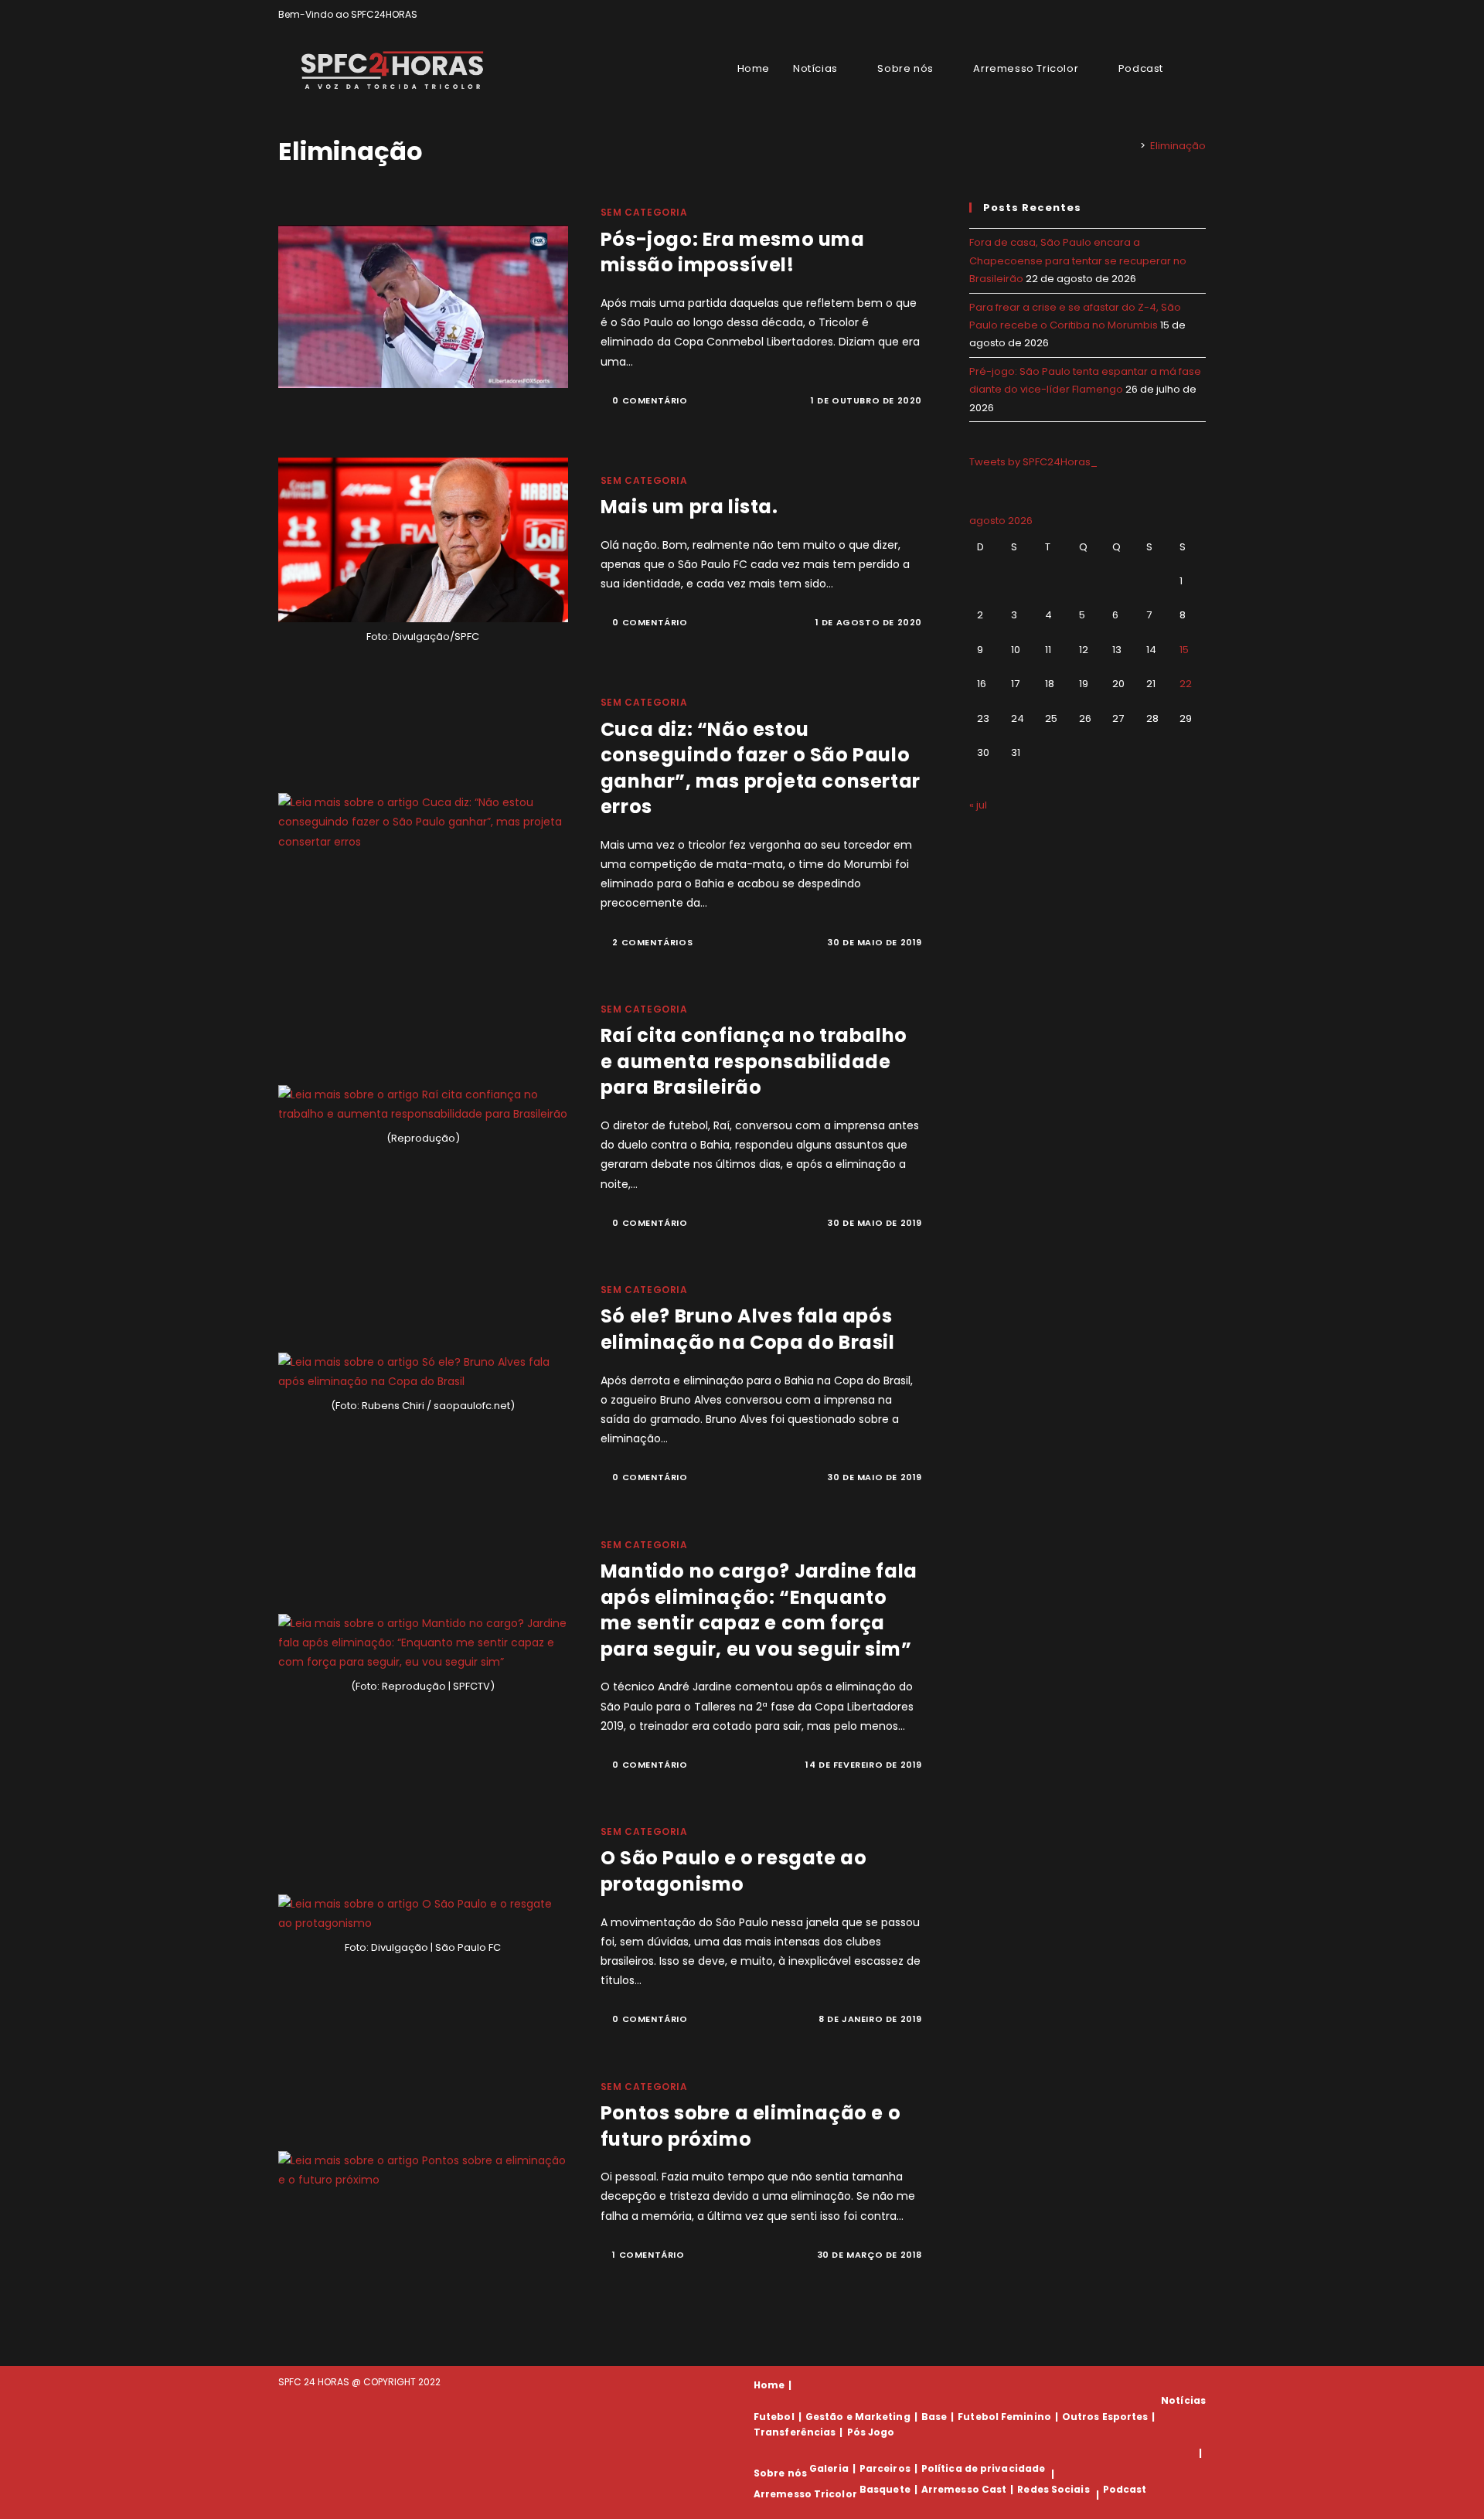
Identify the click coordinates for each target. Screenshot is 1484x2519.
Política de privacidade (983, 2468)
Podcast (1125, 2489)
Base (934, 2417)
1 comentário (648, 2255)
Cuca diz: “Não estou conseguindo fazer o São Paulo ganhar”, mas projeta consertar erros (761, 768)
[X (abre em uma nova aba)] (1148, 15)
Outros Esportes (1105, 2417)
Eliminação (1178, 146)
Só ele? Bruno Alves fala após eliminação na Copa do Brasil (748, 1329)
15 (1184, 650)
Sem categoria (644, 212)
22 (1186, 684)
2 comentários (652, 942)
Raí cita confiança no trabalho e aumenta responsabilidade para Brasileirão (754, 1061)
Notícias (1183, 2400)
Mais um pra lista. (689, 507)
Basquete (885, 2489)
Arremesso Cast (964, 2489)
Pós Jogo (871, 2432)
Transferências (795, 2432)
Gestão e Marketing (858, 2417)
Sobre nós (780, 2474)
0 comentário (650, 400)
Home (769, 2385)
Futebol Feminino (1004, 2417)
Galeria (829, 2468)
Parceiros (885, 2468)
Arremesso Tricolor (805, 2495)
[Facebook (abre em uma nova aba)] (1166, 15)
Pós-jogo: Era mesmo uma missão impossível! (733, 252)
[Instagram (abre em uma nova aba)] (1184, 15)
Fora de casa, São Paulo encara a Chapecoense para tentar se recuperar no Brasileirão (1078, 260)
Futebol (774, 2417)
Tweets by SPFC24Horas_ (1033, 462)
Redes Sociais (1053, 2489)
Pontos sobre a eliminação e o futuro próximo (751, 2126)
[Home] (1132, 146)
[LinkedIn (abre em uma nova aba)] (1199, 15)
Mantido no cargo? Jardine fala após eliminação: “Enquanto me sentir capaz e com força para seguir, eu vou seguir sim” (759, 1610)
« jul (978, 805)
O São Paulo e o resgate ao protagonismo (734, 1871)
